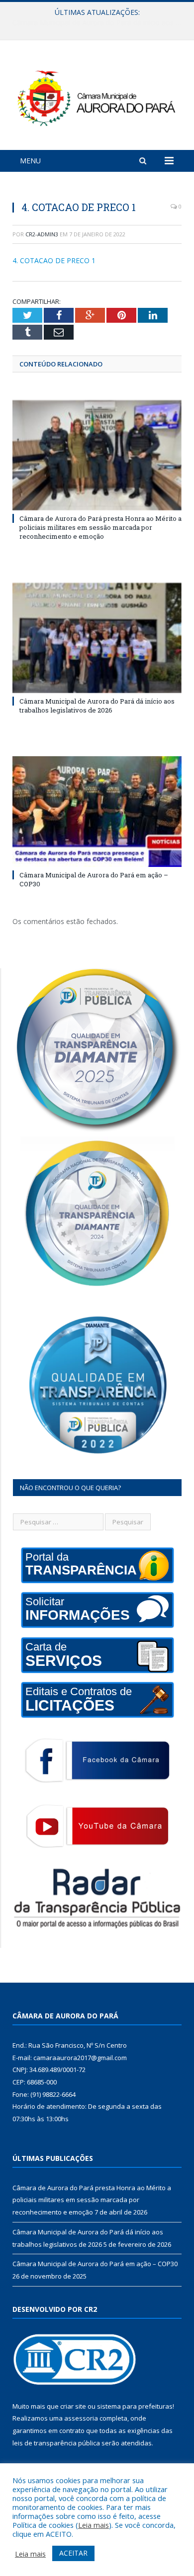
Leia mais (94, 2525)
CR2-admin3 (42, 234)
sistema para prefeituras (135, 2406)
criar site (73, 2406)
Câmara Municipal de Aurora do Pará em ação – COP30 (95, 2264)
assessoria (81, 2418)
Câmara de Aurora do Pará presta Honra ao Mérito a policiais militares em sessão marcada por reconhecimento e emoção (100, 527)
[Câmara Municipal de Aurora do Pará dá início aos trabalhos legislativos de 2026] (97, 638)
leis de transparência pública (56, 2443)
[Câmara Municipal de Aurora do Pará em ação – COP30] (97, 811)
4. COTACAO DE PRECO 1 (54, 260)
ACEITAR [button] (73, 2553)
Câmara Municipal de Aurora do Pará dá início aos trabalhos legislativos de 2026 (99, 23)
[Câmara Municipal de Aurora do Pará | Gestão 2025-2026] (97, 97)
